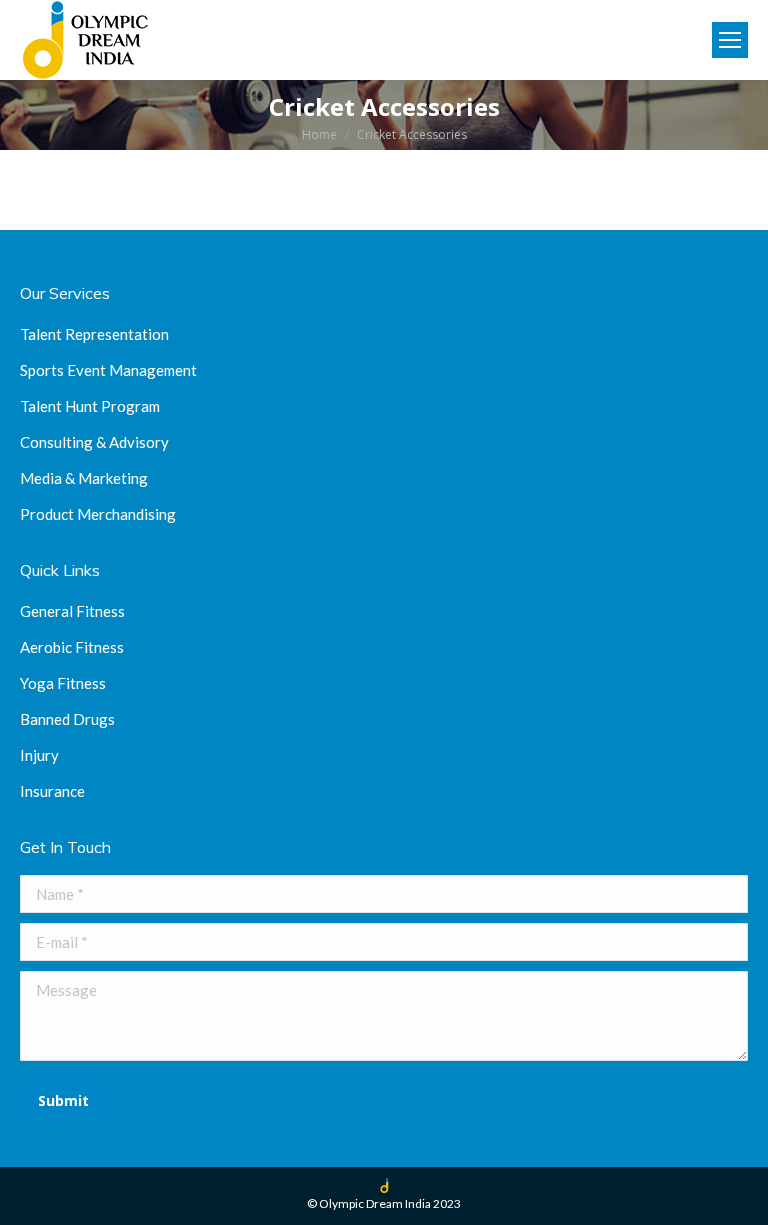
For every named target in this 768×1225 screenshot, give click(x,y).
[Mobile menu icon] (730, 40)
